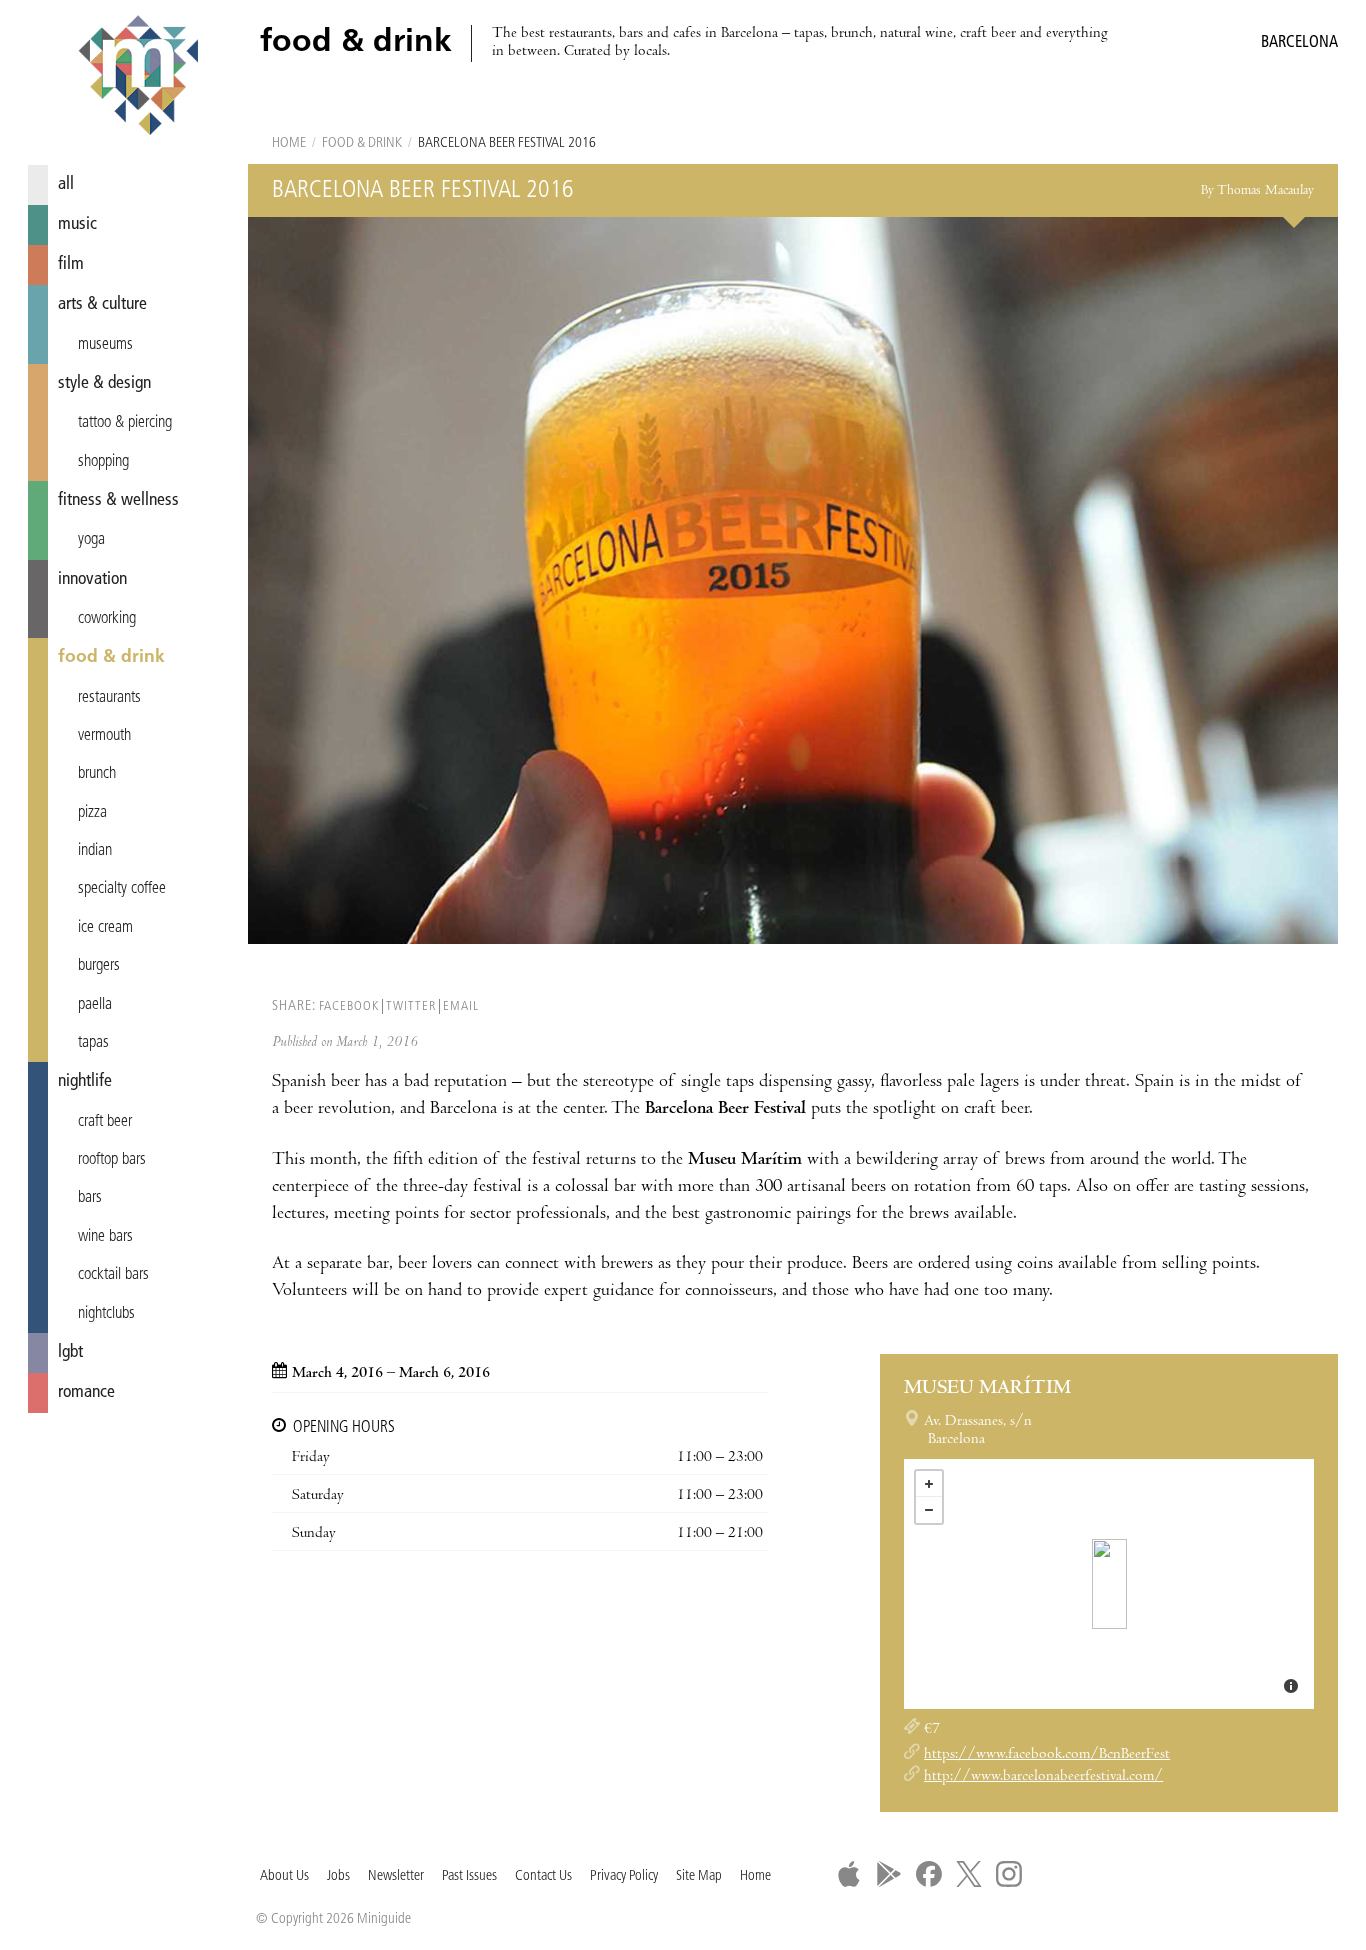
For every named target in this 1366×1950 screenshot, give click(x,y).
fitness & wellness (118, 500)
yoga (91, 540)
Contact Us (543, 1876)
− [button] (929, 1510)
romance (86, 1392)
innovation (92, 579)
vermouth (104, 736)
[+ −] (1109, 1584)
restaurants (109, 698)
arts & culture (102, 304)
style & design (104, 383)
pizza (92, 813)
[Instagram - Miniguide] (1009, 1874)
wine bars (105, 1237)
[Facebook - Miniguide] (929, 1874)
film (71, 264)
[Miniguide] (138, 78)
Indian (95, 851)
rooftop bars (112, 1160)
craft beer (105, 1122)
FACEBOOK (349, 1006)
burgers (99, 966)
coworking (107, 619)
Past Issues (469, 1876)
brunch (97, 774)
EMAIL (461, 1006)
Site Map (699, 1876)
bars (90, 1198)
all (66, 184)
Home (289, 143)
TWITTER (411, 1006)
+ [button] (929, 1484)
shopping (103, 462)
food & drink (111, 657)
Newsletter (396, 1876)
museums (105, 345)
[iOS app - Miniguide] (849, 1874)
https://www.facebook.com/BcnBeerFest (1047, 1755)
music (77, 224)
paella (95, 1005)
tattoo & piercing (125, 423)
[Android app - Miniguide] (889, 1874)
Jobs (338, 1876)
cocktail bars (113, 1275)
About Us (284, 1876)
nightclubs (106, 1314)
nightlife (85, 1081)
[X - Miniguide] (969, 1874)
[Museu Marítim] (1109, 1584)
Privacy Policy (624, 1876)
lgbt (70, 1352)
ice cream (105, 928)
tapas (93, 1043)
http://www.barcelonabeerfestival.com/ (1043, 1777)
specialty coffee (122, 889)
